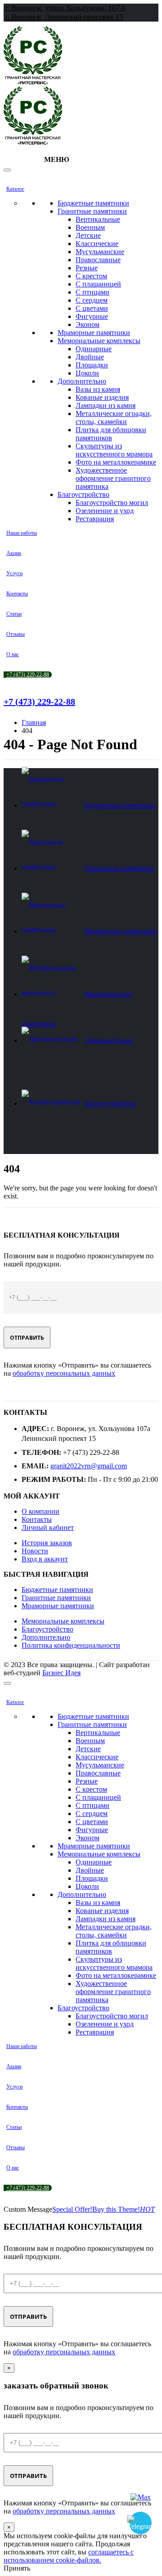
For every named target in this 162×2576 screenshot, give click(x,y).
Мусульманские (100, 252)
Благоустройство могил (112, 503)
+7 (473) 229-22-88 (28, 675)
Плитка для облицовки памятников (111, 434)
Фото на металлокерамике (116, 462)
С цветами (92, 308)
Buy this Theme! (124, 2209)
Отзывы (16, 634)
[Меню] (7, 170)
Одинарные (94, 349)
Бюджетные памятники (93, 203)
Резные (87, 268)
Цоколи (87, 373)
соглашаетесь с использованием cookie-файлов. (69, 2556)
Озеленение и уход (105, 511)
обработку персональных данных (64, 1373)
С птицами (92, 292)
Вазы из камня (98, 389)
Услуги (14, 573)
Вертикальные (98, 219)
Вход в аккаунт (45, 1559)
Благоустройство (83, 494)
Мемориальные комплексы (99, 341)
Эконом (88, 324)
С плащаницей (98, 284)
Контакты (17, 594)
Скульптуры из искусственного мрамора (114, 450)
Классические (97, 244)
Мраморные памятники (94, 333)
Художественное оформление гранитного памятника (113, 478)
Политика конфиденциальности (71, 1645)
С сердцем (92, 300)
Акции (14, 553)
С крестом (91, 276)
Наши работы (22, 533)
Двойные (90, 357)
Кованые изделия (102, 397)
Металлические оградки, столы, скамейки (114, 418)
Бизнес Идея (61, 1673)
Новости (35, 1551)
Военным (90, 227)
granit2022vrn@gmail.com (89, 1466)
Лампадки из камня (106, 405)
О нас (13, 654)
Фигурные (92, 316)
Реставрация (95, 519)
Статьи (14, 614)
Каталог (15, 189)
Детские (88, 235)
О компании (40, 1511)
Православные (98, 260)
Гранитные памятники (92, 211)
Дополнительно (82, 381)
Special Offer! (72, 2209)
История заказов (47, 1543)
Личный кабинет (48, 1527)
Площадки (92, 365)
